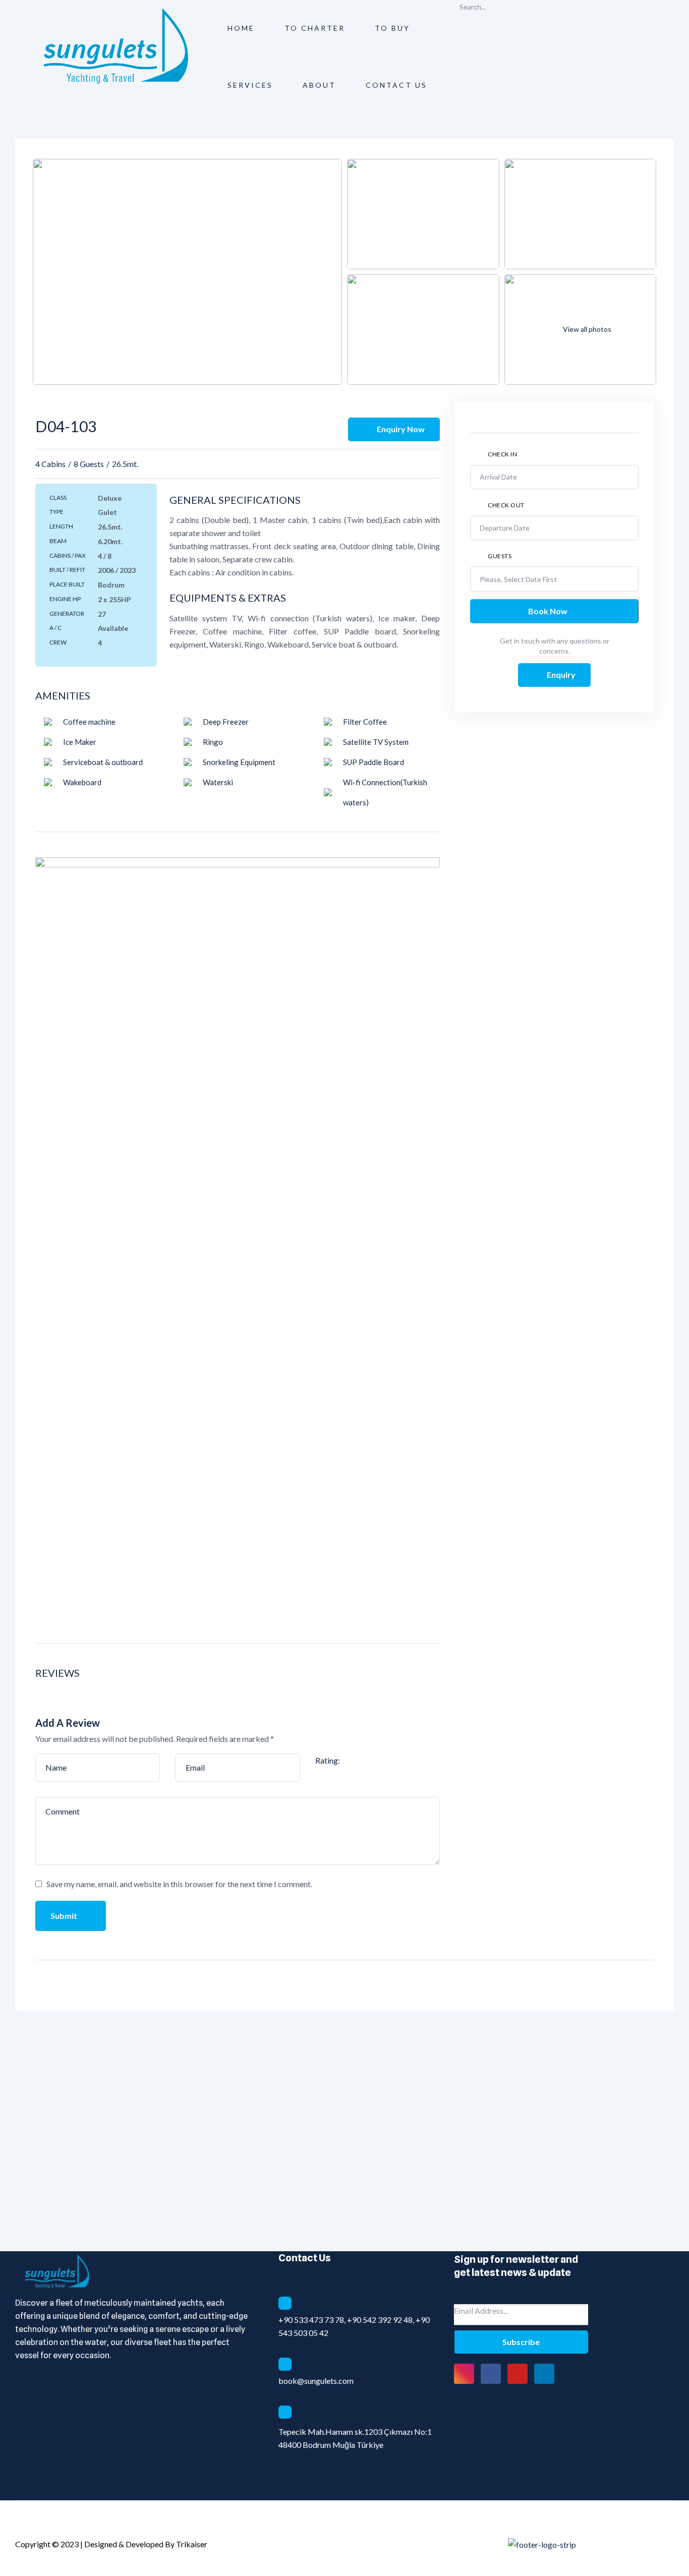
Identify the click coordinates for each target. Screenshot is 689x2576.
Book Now (549, 611)
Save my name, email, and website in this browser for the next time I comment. (179, 1884)
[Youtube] (518, 2374)
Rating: (328, 1760)
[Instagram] (464, 2374)
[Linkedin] (544, 2374)
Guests (500, 556)
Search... (473, 7)
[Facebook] (491, 2374)
